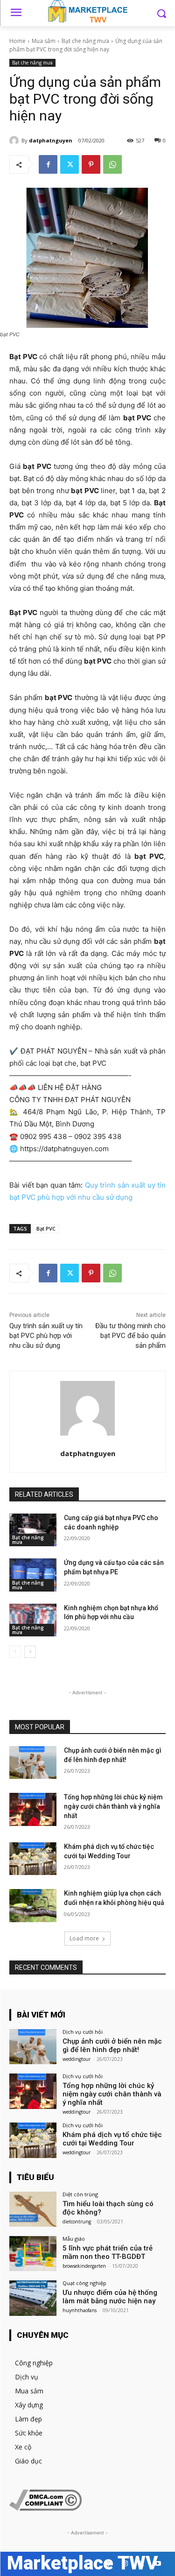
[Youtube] (157, 2564)
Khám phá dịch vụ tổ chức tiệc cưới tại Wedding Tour (112, 2139)
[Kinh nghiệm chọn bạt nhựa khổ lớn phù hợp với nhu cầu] (33, 1620)
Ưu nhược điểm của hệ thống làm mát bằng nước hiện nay (110, 2297)
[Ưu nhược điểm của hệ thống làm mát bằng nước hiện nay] (33, 2298)
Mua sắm (44, 41)
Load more (84, 1938)
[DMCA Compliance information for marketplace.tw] (45, 2508)
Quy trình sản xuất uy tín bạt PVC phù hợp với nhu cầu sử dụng (46, 1336)
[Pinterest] (91, 164)
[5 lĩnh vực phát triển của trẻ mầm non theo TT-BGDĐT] (33, 2254)
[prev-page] (15, 1652)
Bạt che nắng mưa (85, 41)
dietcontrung (77, 2222)
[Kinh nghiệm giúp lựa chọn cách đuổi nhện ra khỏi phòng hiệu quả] (33, 1905)
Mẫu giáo (74, 2239)
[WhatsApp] (112, 164)
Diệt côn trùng (80, 2194)
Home (17, 41)
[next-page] (30, 1652)
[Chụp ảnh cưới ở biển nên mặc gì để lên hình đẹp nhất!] (33, 1762)
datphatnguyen (51, 140)
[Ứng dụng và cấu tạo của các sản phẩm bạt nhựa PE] (33, 1575)
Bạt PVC (46, 1228)
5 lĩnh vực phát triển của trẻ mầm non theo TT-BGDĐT (108, 2252)
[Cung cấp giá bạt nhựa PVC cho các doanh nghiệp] (33, 1530)
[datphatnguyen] (15, 141)
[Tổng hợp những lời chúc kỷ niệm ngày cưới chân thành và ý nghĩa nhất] (33, 1809)
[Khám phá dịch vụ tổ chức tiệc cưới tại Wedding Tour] (33, 1859)
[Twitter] (70, 164)
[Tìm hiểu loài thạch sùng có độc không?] (33, 2209)
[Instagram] (125, 2564)
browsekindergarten (84, 2266)
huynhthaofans (80, 2310)
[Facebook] (48, 164)
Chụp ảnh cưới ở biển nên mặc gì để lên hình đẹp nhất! (112, 2045)
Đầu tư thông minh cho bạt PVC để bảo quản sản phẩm (130, 1336)
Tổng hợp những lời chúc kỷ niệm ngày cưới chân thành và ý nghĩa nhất (113, 1806)
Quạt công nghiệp (84, 2283)
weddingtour (77, 2059)
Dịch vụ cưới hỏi (83, 2032)
